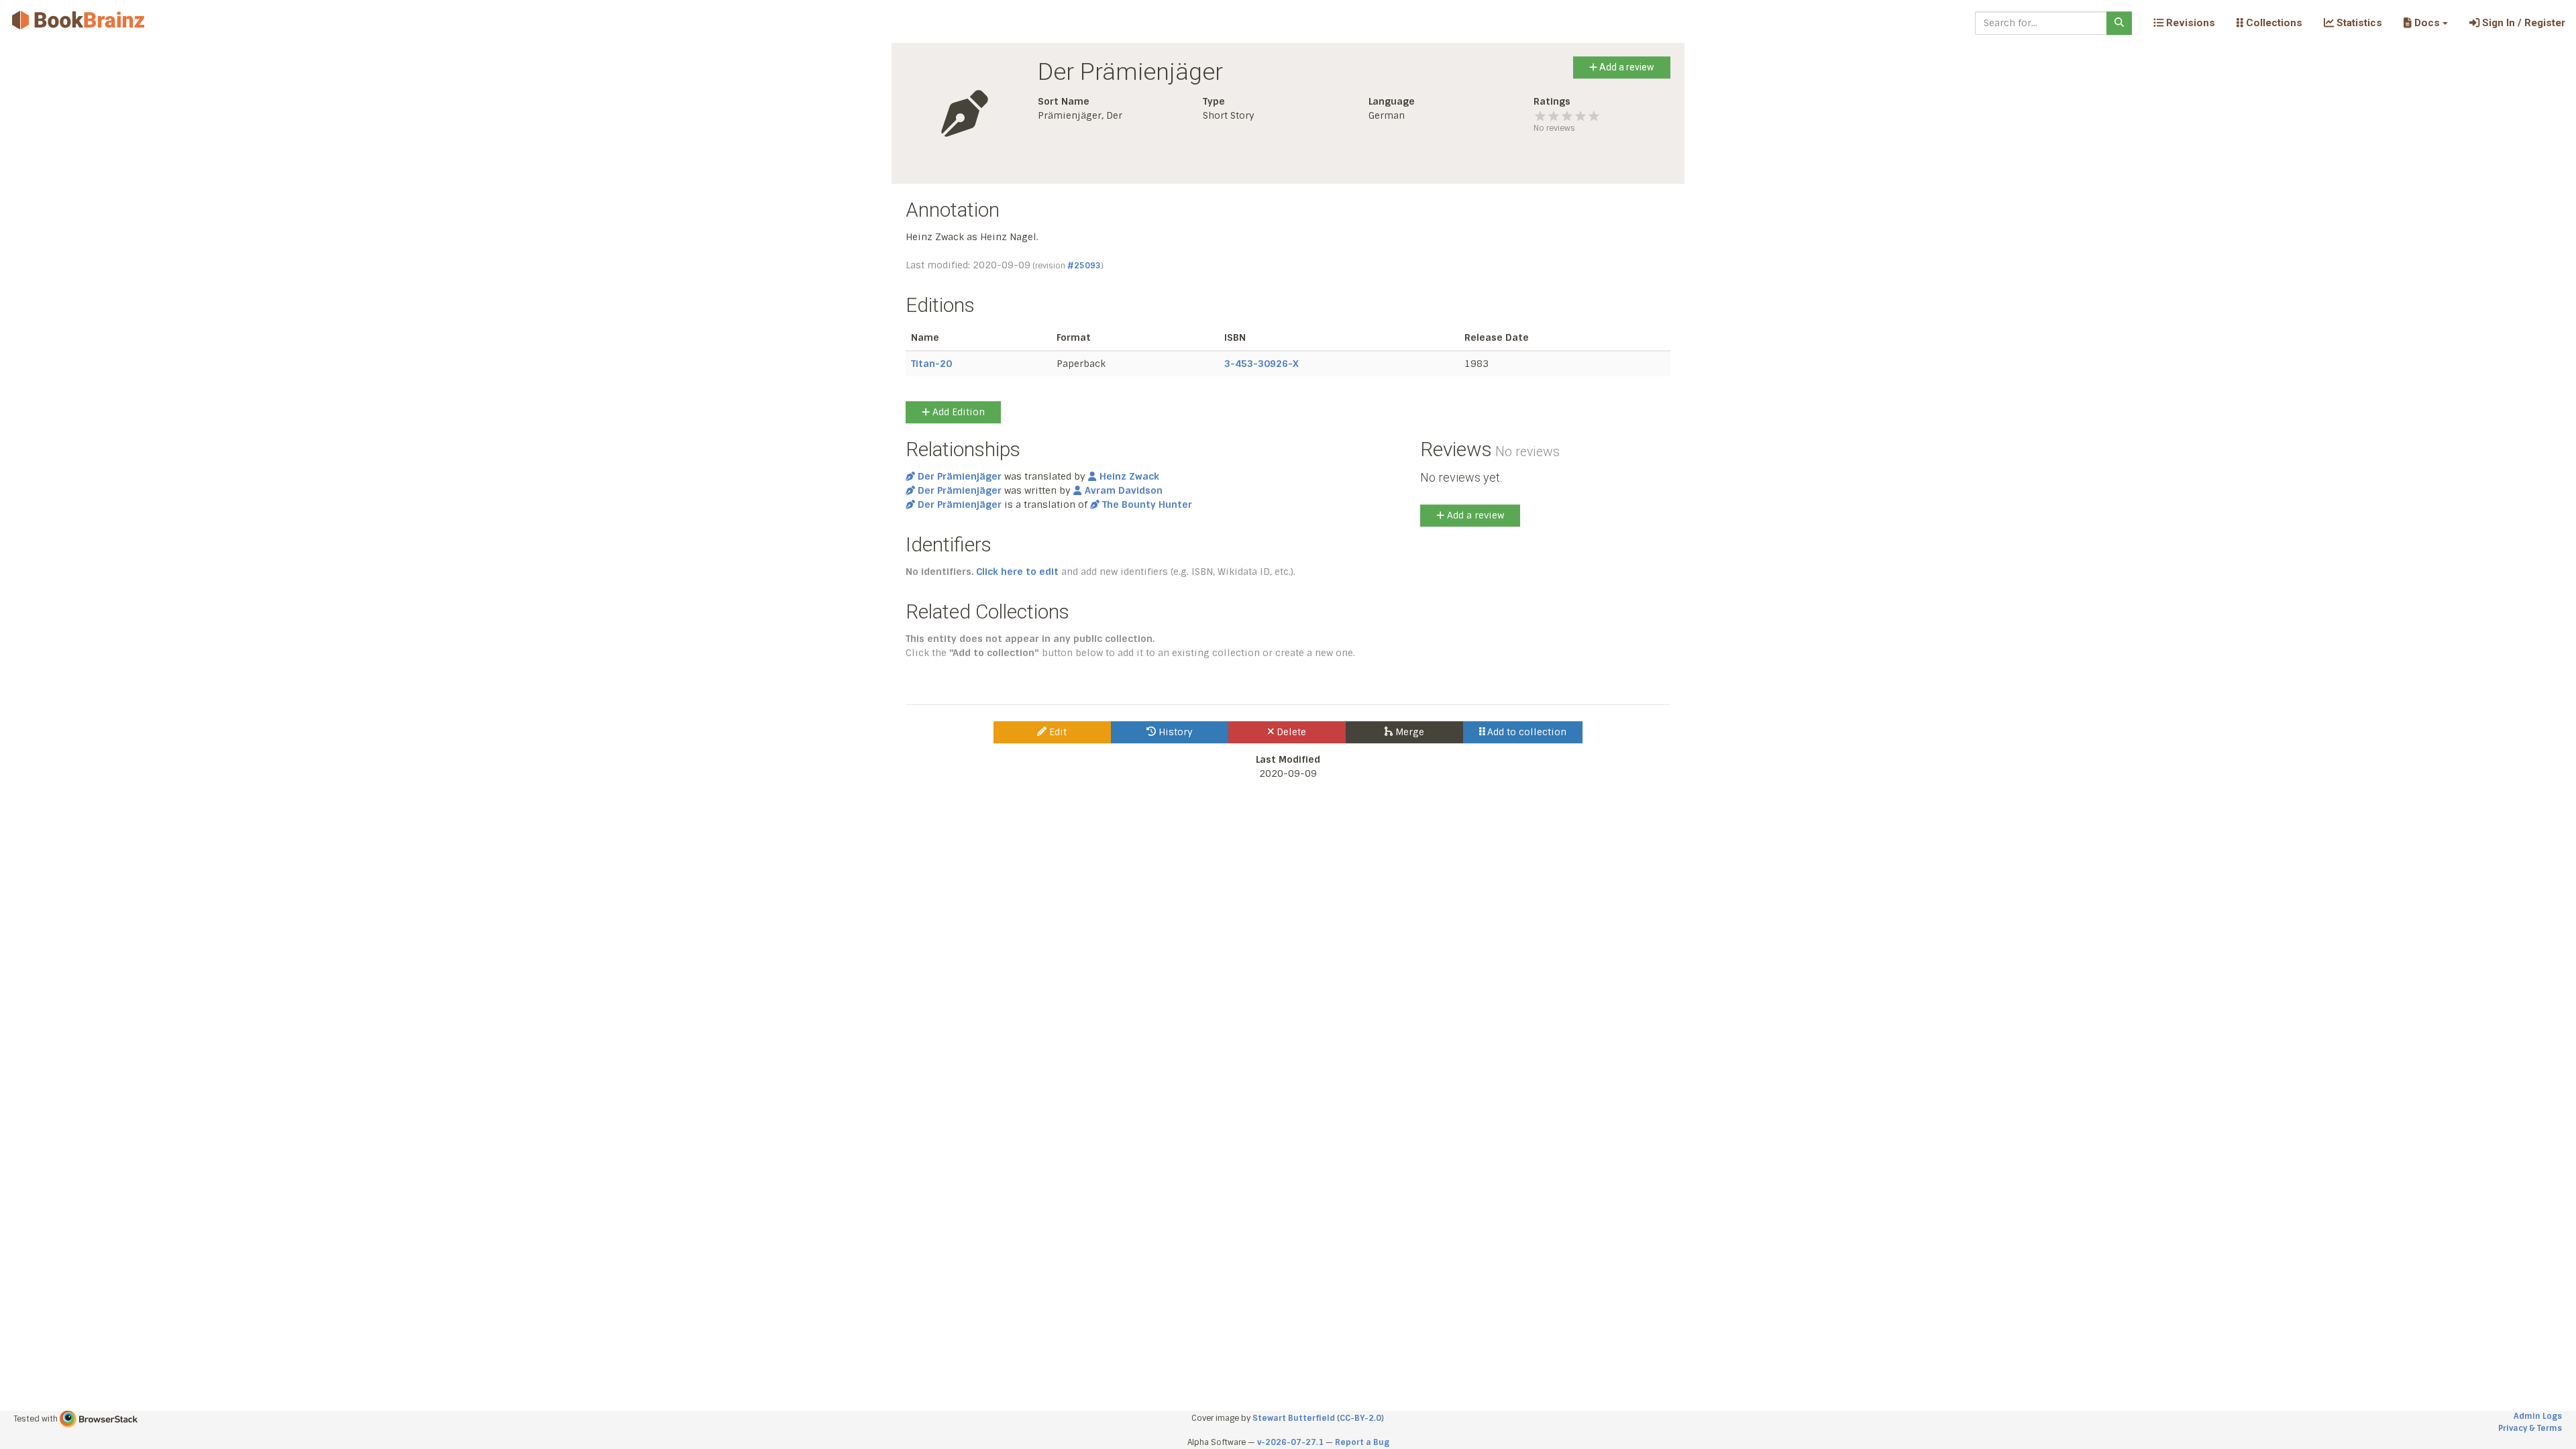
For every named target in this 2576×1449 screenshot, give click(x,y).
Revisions (2189, 23)
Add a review (1626, 67)
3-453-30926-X (1262, 364)
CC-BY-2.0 (1360, 1418)
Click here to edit (1017, 572)
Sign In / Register (2522, 23)
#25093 (1084, 266)
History (1174, 732)
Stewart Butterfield (1294, 1418)
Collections (2273, 23)
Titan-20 (931, 364)
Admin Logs (2538, 1416)
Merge (1408, 732)
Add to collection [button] (1525, 732)
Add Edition (957, 412)
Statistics (2358, 23)
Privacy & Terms (2530, 1428)
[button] (2425, 23)
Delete (1290, 732)
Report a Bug (1362, 1442)
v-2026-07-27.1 (1290, 1442)
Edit (1057, 732)
